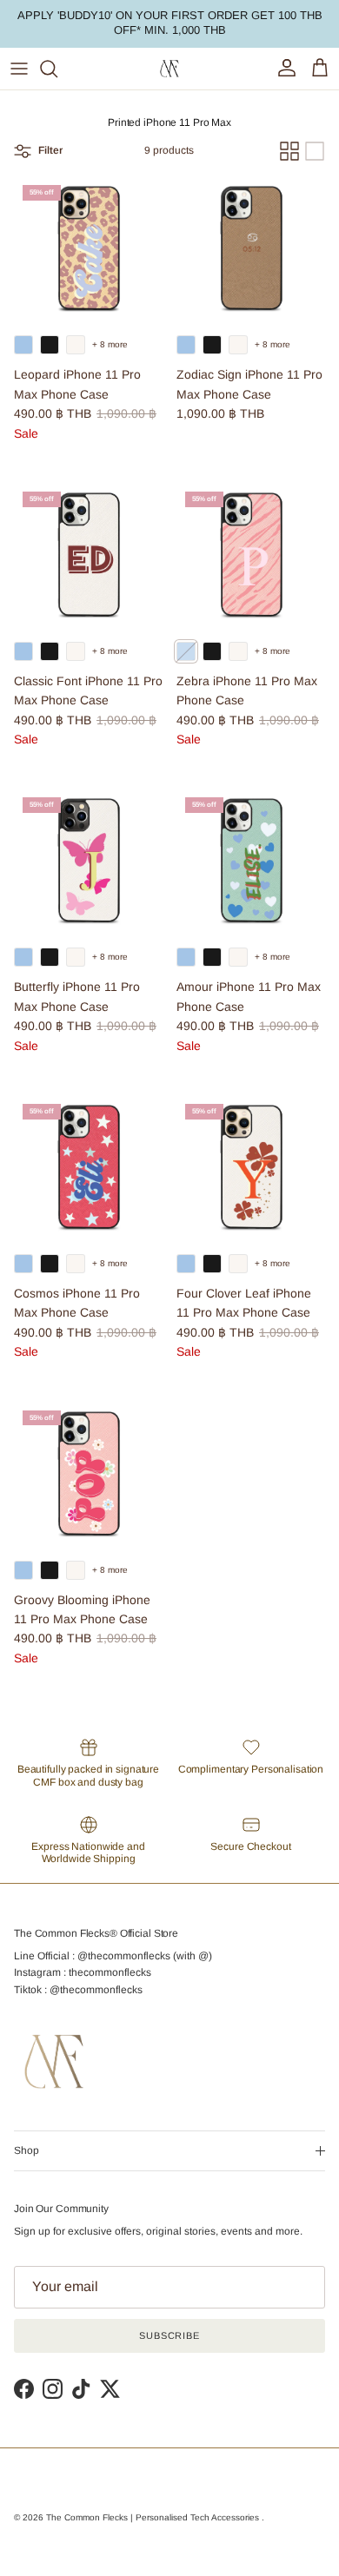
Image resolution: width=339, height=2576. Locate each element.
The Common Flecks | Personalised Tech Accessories (154, 2517)
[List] (315, 151)
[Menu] (19, 69)
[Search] (57, 69)
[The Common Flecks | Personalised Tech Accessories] (169, 69)
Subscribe (169, 2335)
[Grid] (289, 151)
